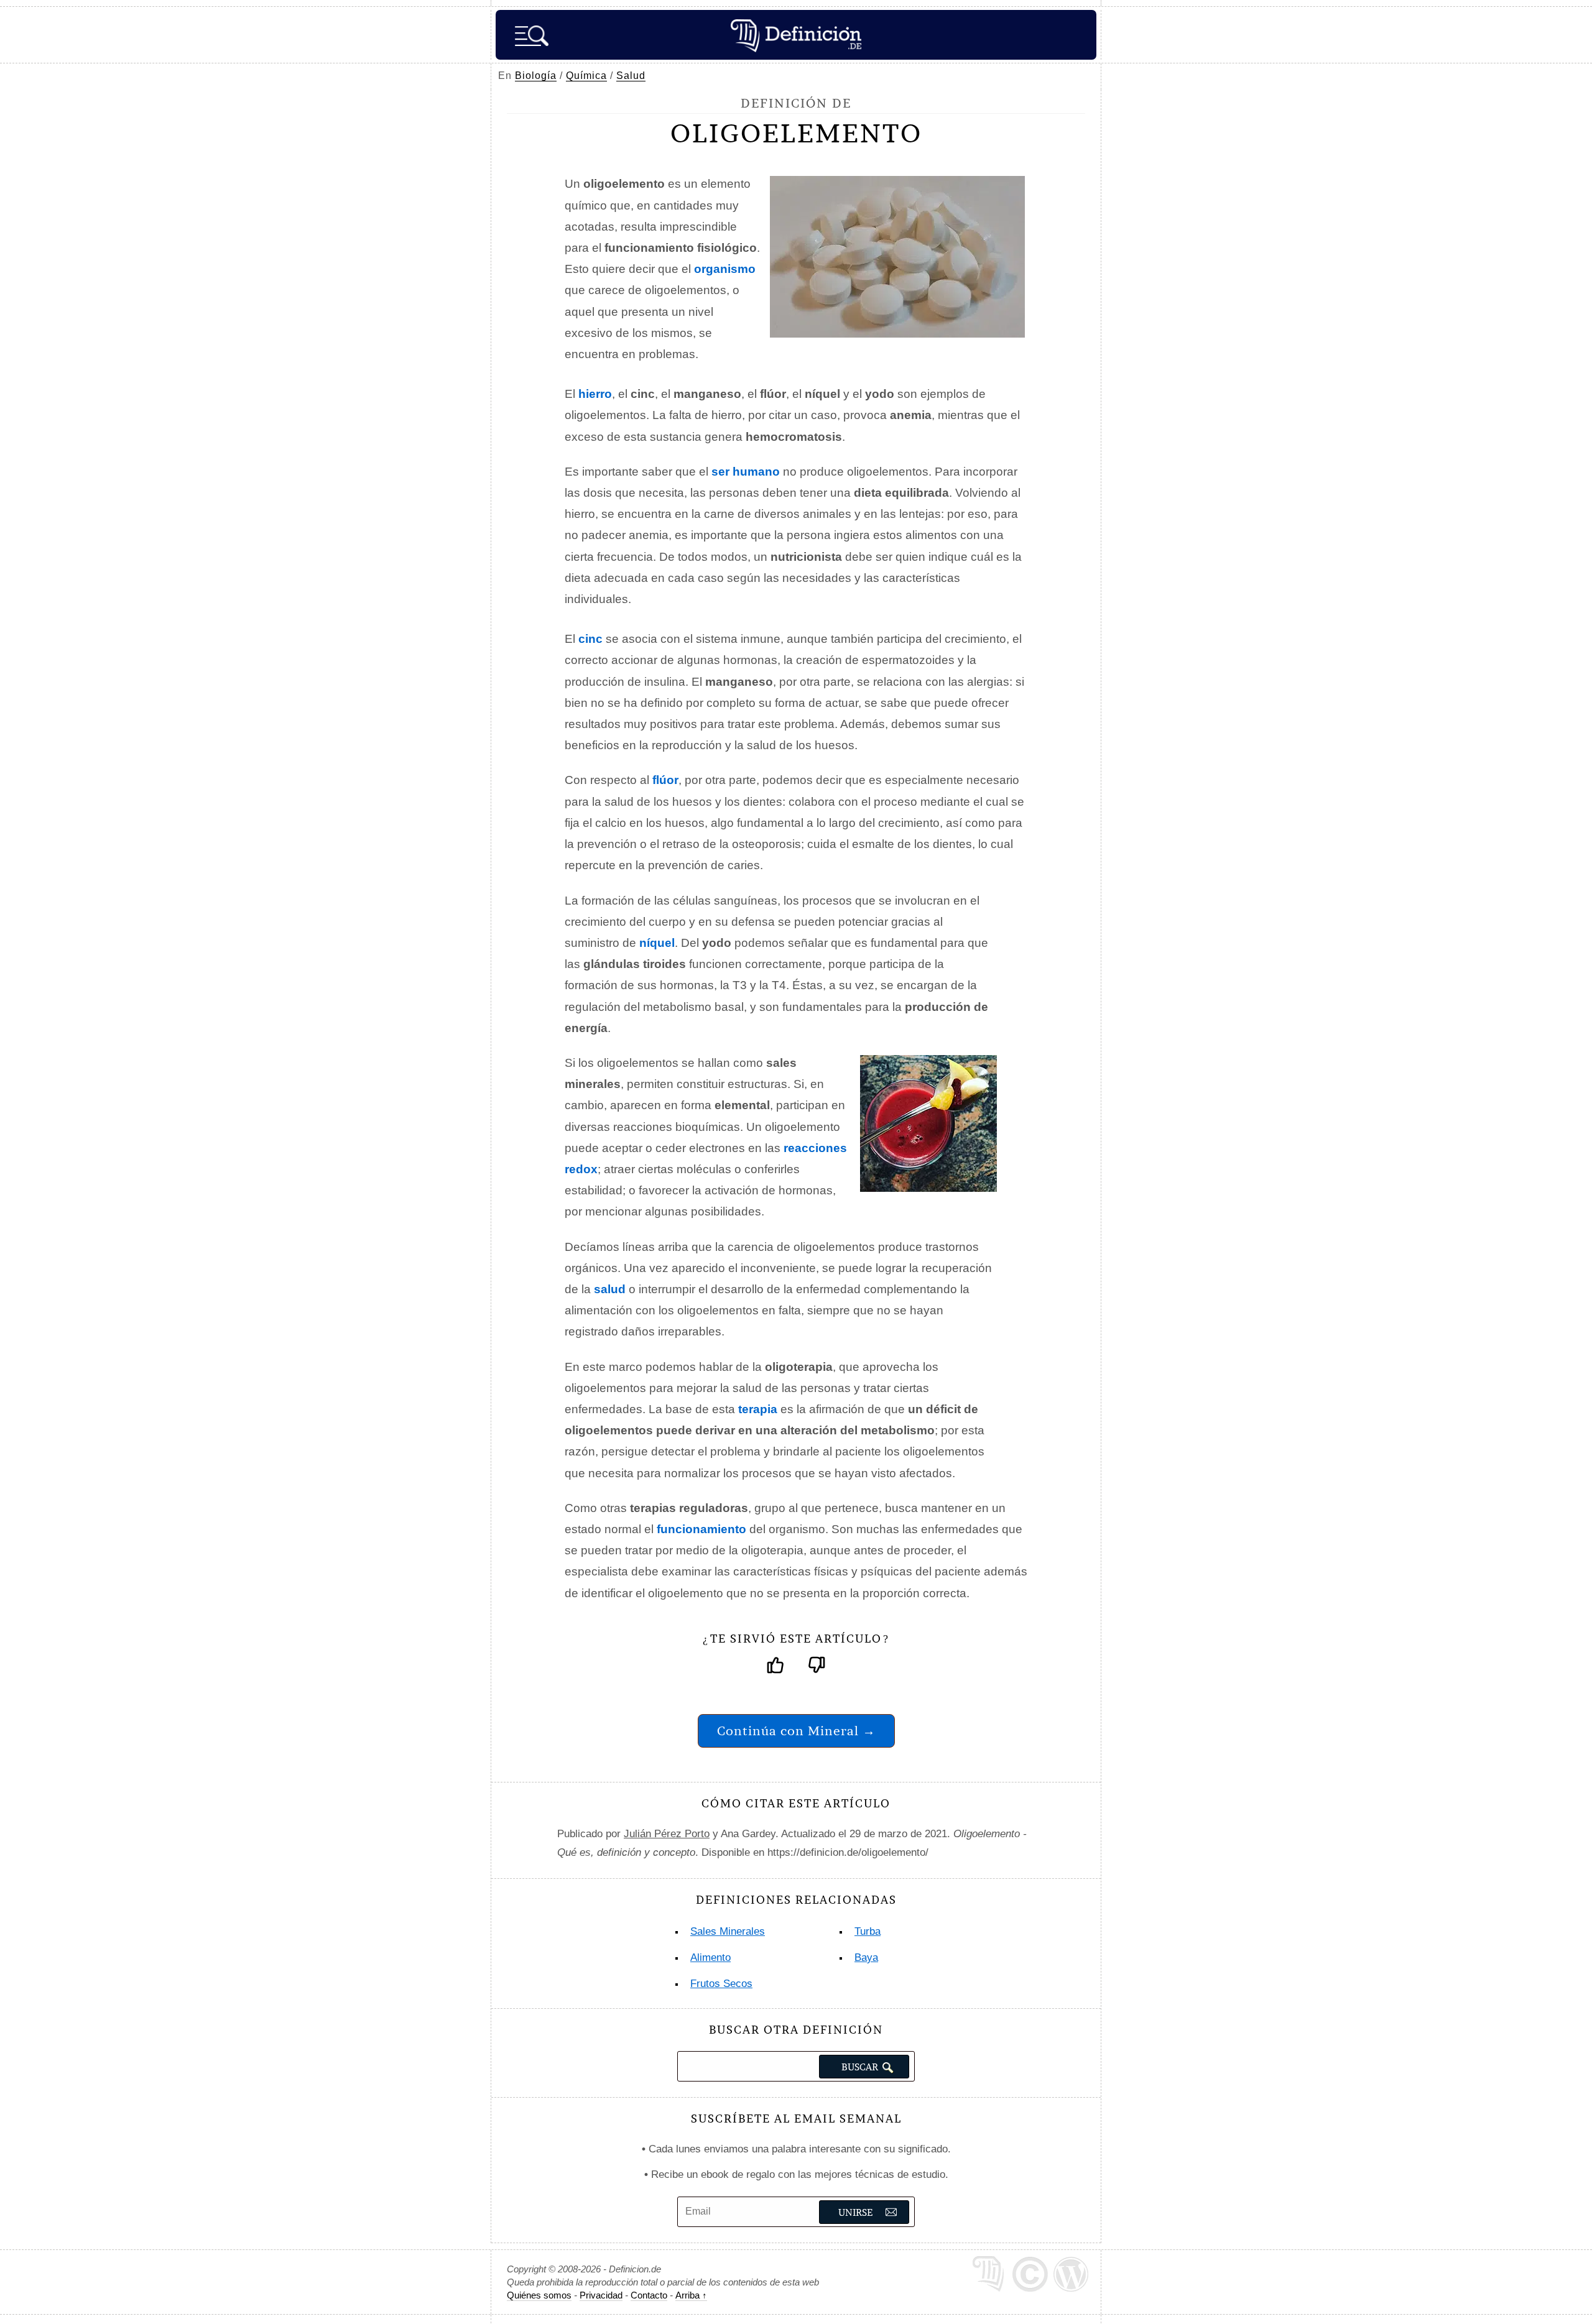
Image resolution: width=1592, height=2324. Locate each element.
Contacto (649, 2295)
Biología (536, 76)
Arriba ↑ (691, 2295)
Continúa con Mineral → (796, 1731)
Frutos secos (721, 1984)
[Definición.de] (796, 35)
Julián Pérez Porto (667, 1834)
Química (586, 76)
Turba (868, 1931)
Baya (866, 1957)
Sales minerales (728, 1931)
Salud (631, 76)
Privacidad (601, 2295)
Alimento (710, 1957)
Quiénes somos (539, 2295)
